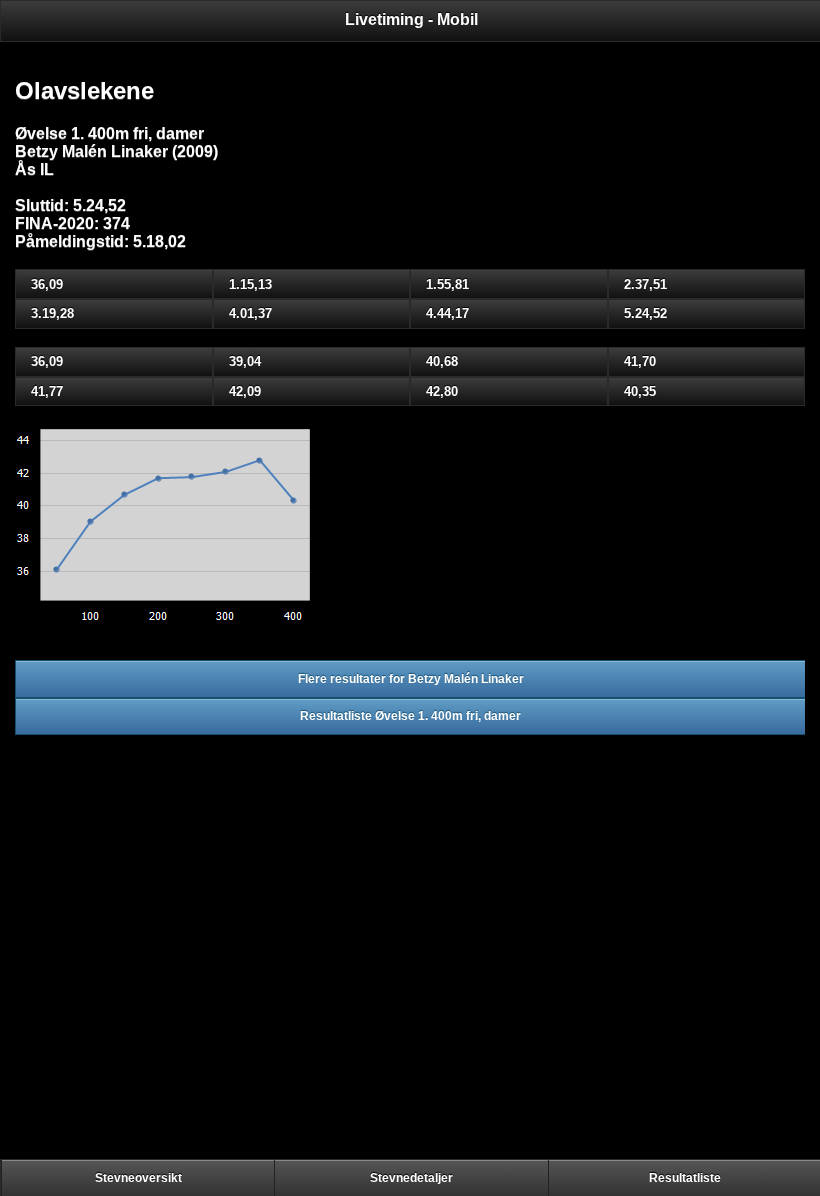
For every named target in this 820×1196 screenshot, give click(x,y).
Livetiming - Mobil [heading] (411, 19)
